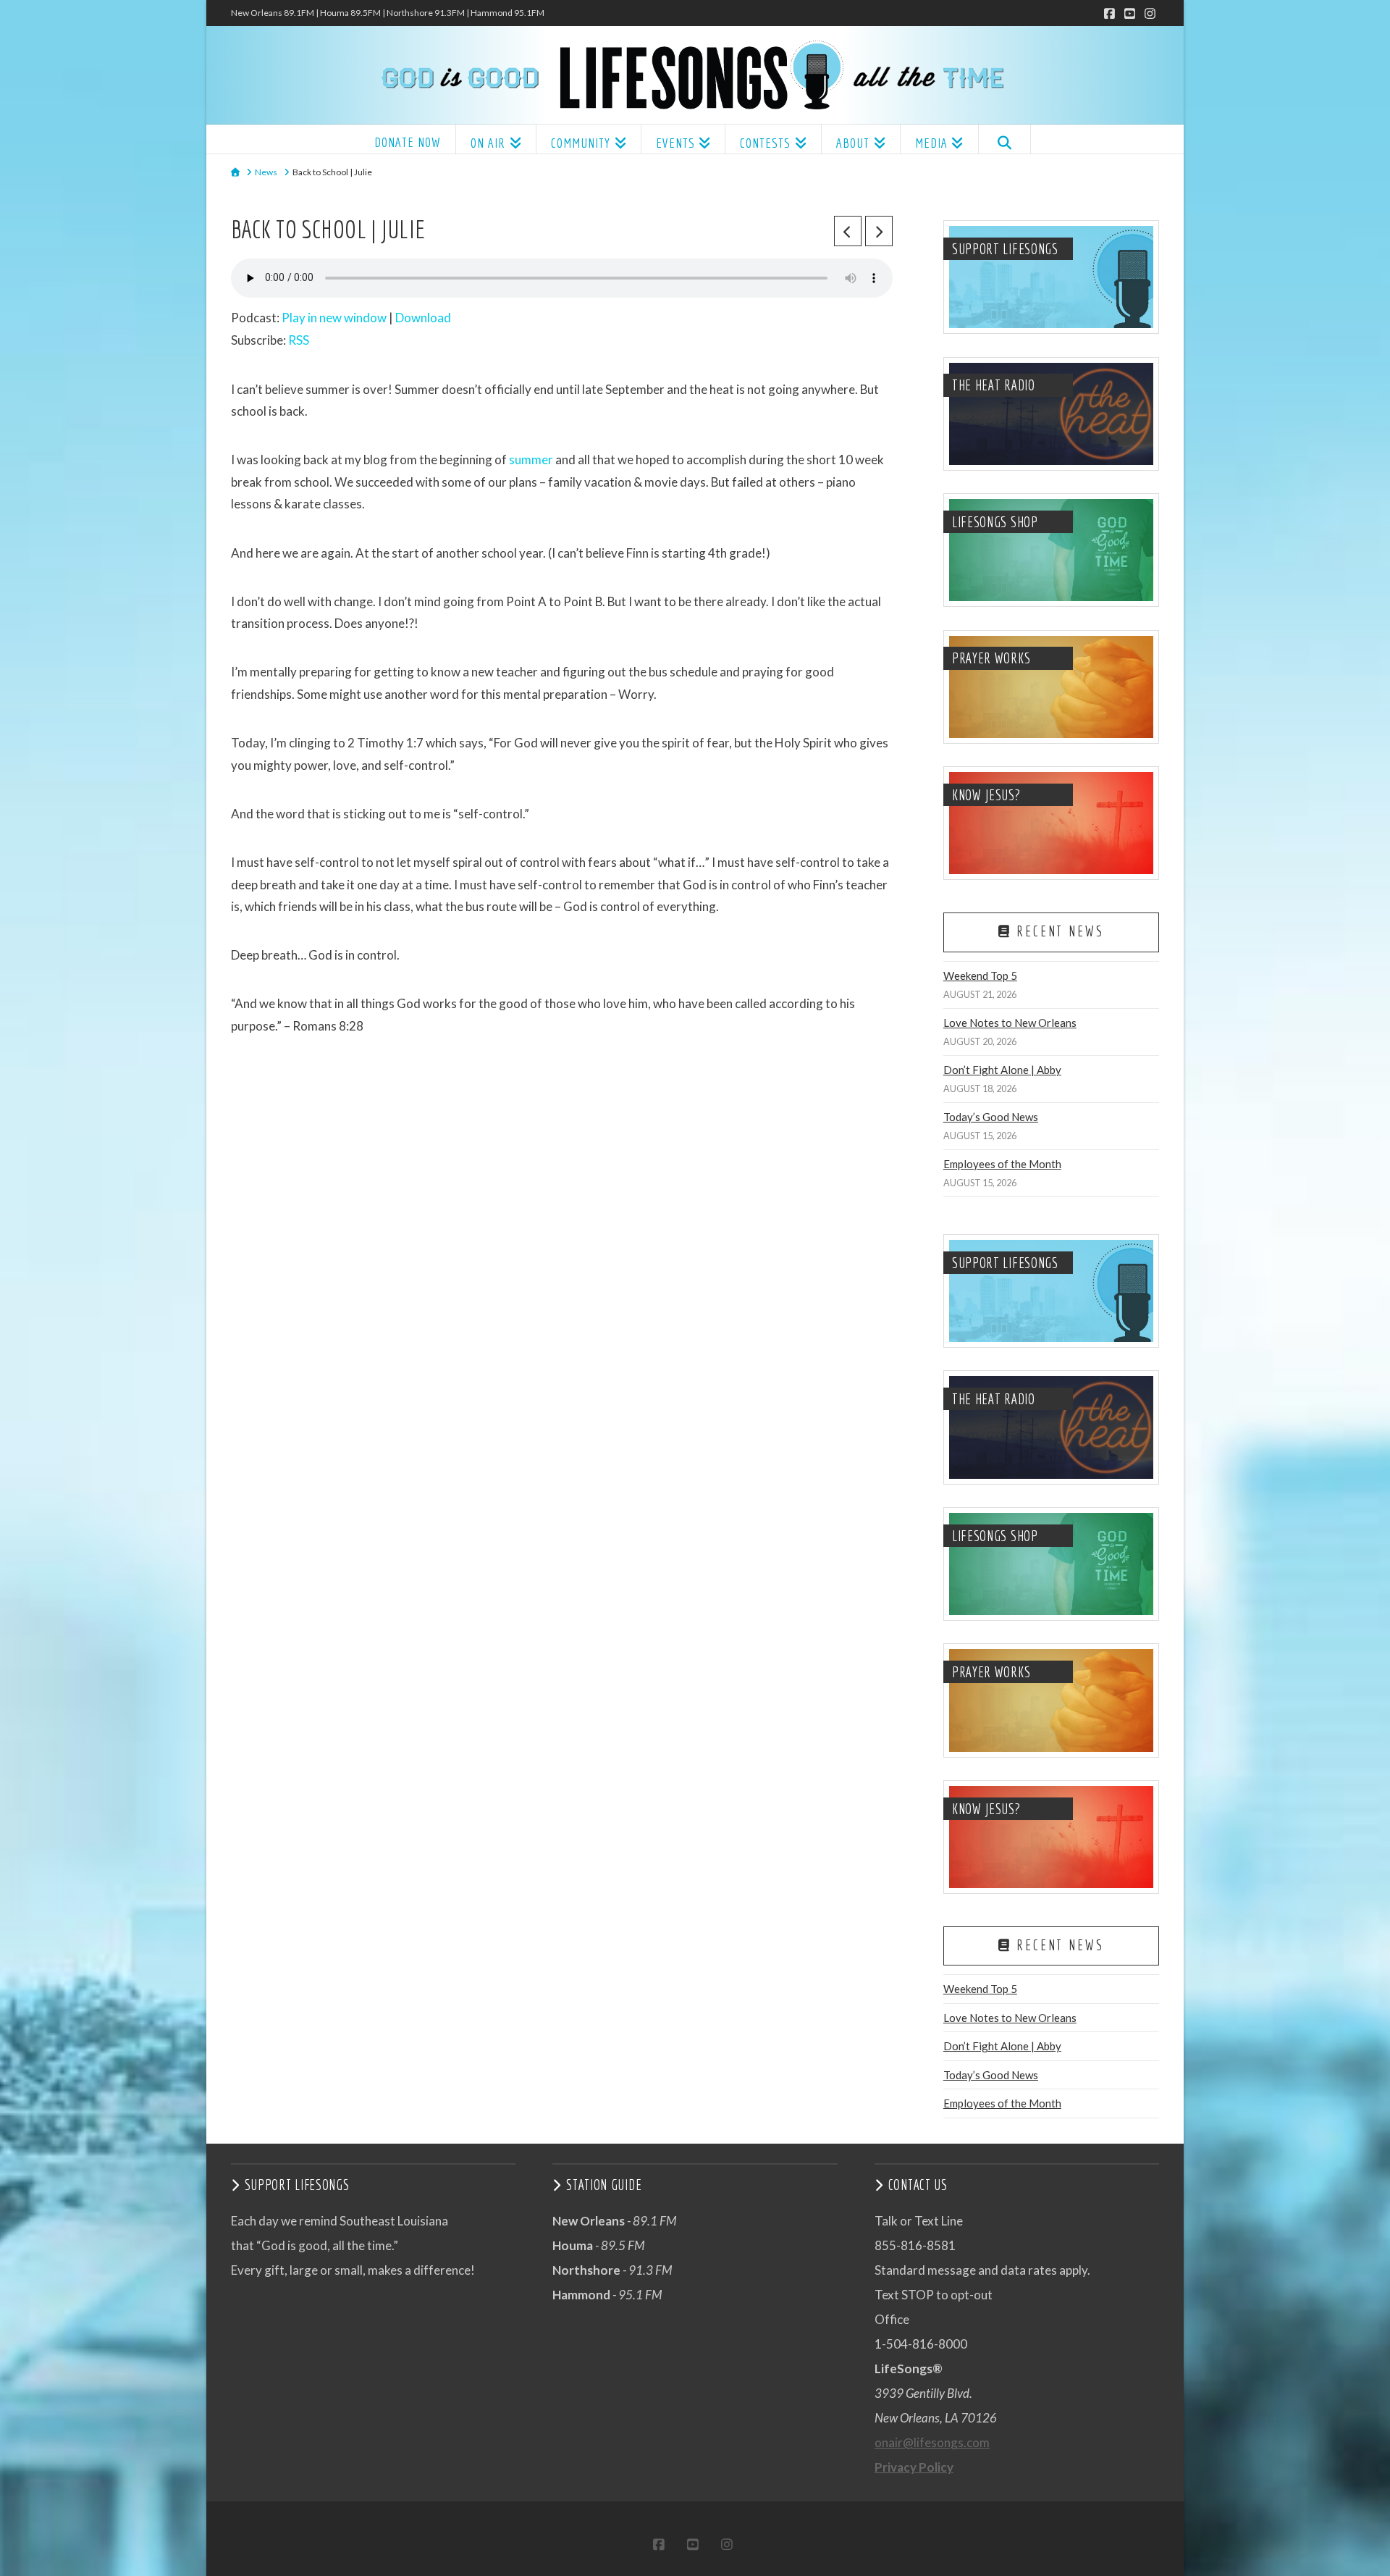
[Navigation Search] (1004, 139)
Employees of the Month (1002, 1164)
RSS (299, 340)
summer (531, 460)
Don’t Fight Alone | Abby (1002, 1070)
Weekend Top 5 (980, 976)
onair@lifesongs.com (932, 2442)
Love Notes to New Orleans (1010, 1023)
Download (423, 318)
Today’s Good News (991, 1117)
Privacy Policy (914, 2467)
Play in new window (334, 318)
